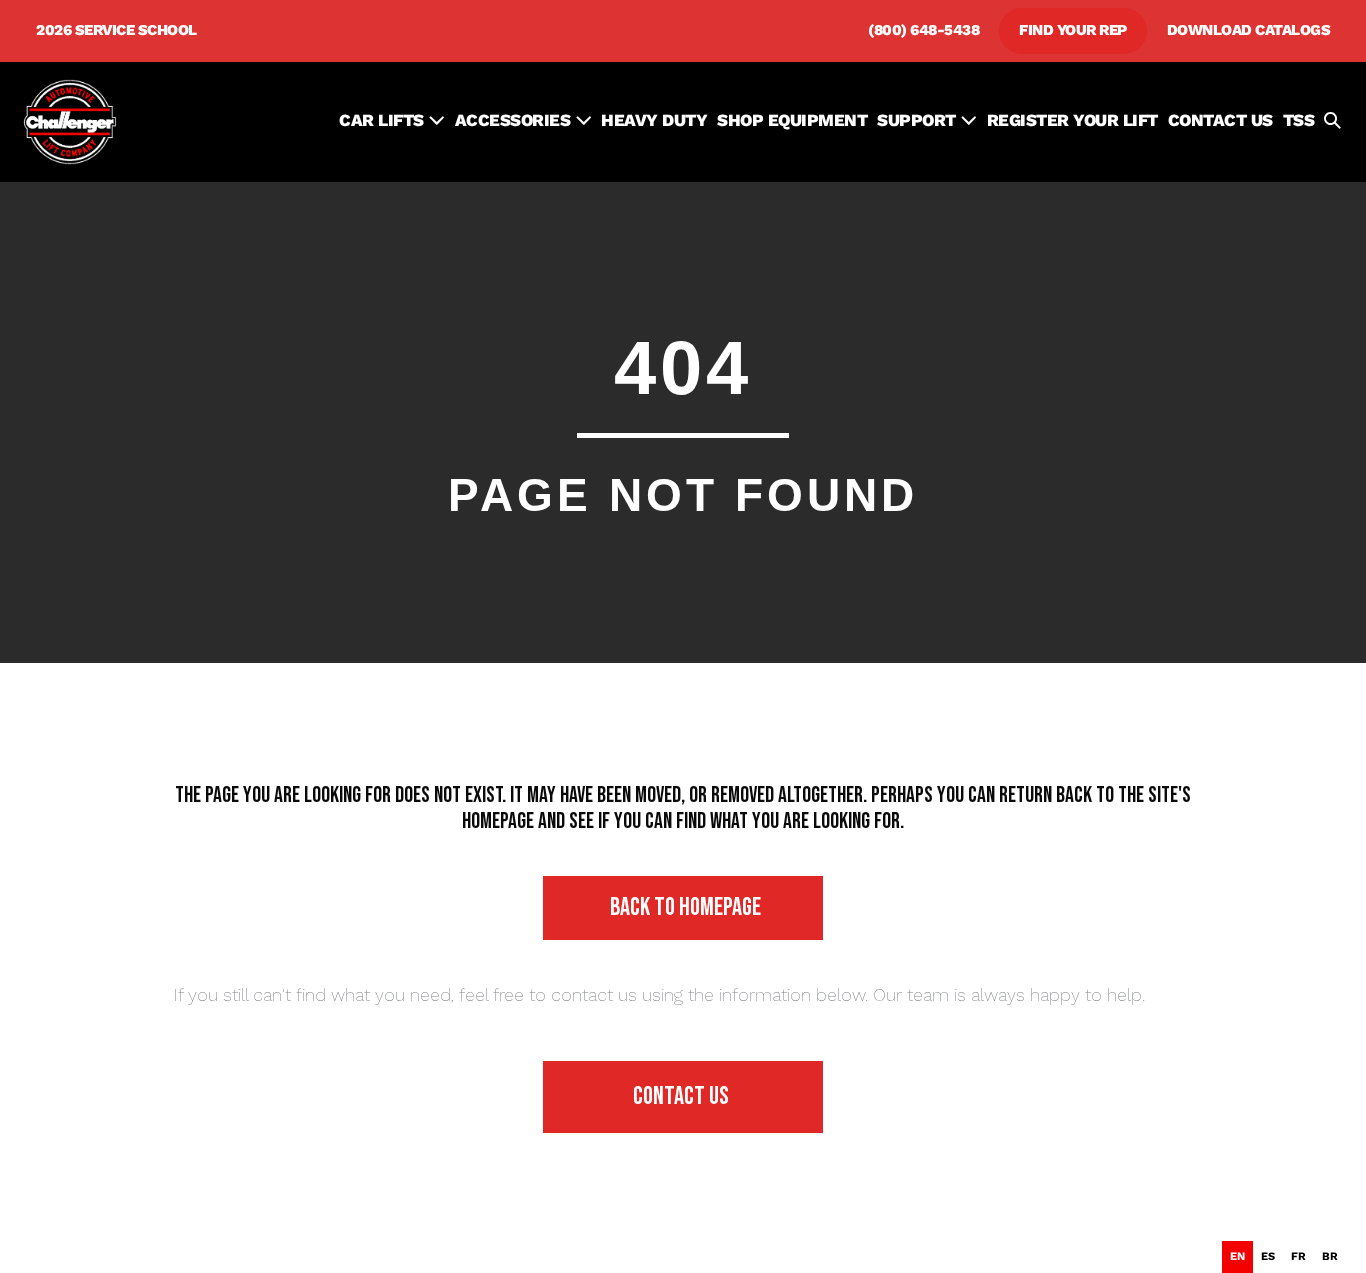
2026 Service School (116, 30)
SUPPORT (918, 120)
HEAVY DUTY (654, 120)
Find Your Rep (1073, 30)
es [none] (1268, 1256)
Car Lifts (383, 120)
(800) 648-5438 (923, 30)
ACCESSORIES (515, 120)
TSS (1299, 120)
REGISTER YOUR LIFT (1072, 120)
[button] (1332, 122)
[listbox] (1284, 1257)
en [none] (1237, 1256)
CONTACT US (1220, 120)
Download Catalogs (1249, 30)
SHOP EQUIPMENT (792, 120)
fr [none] (1298, 1256)
